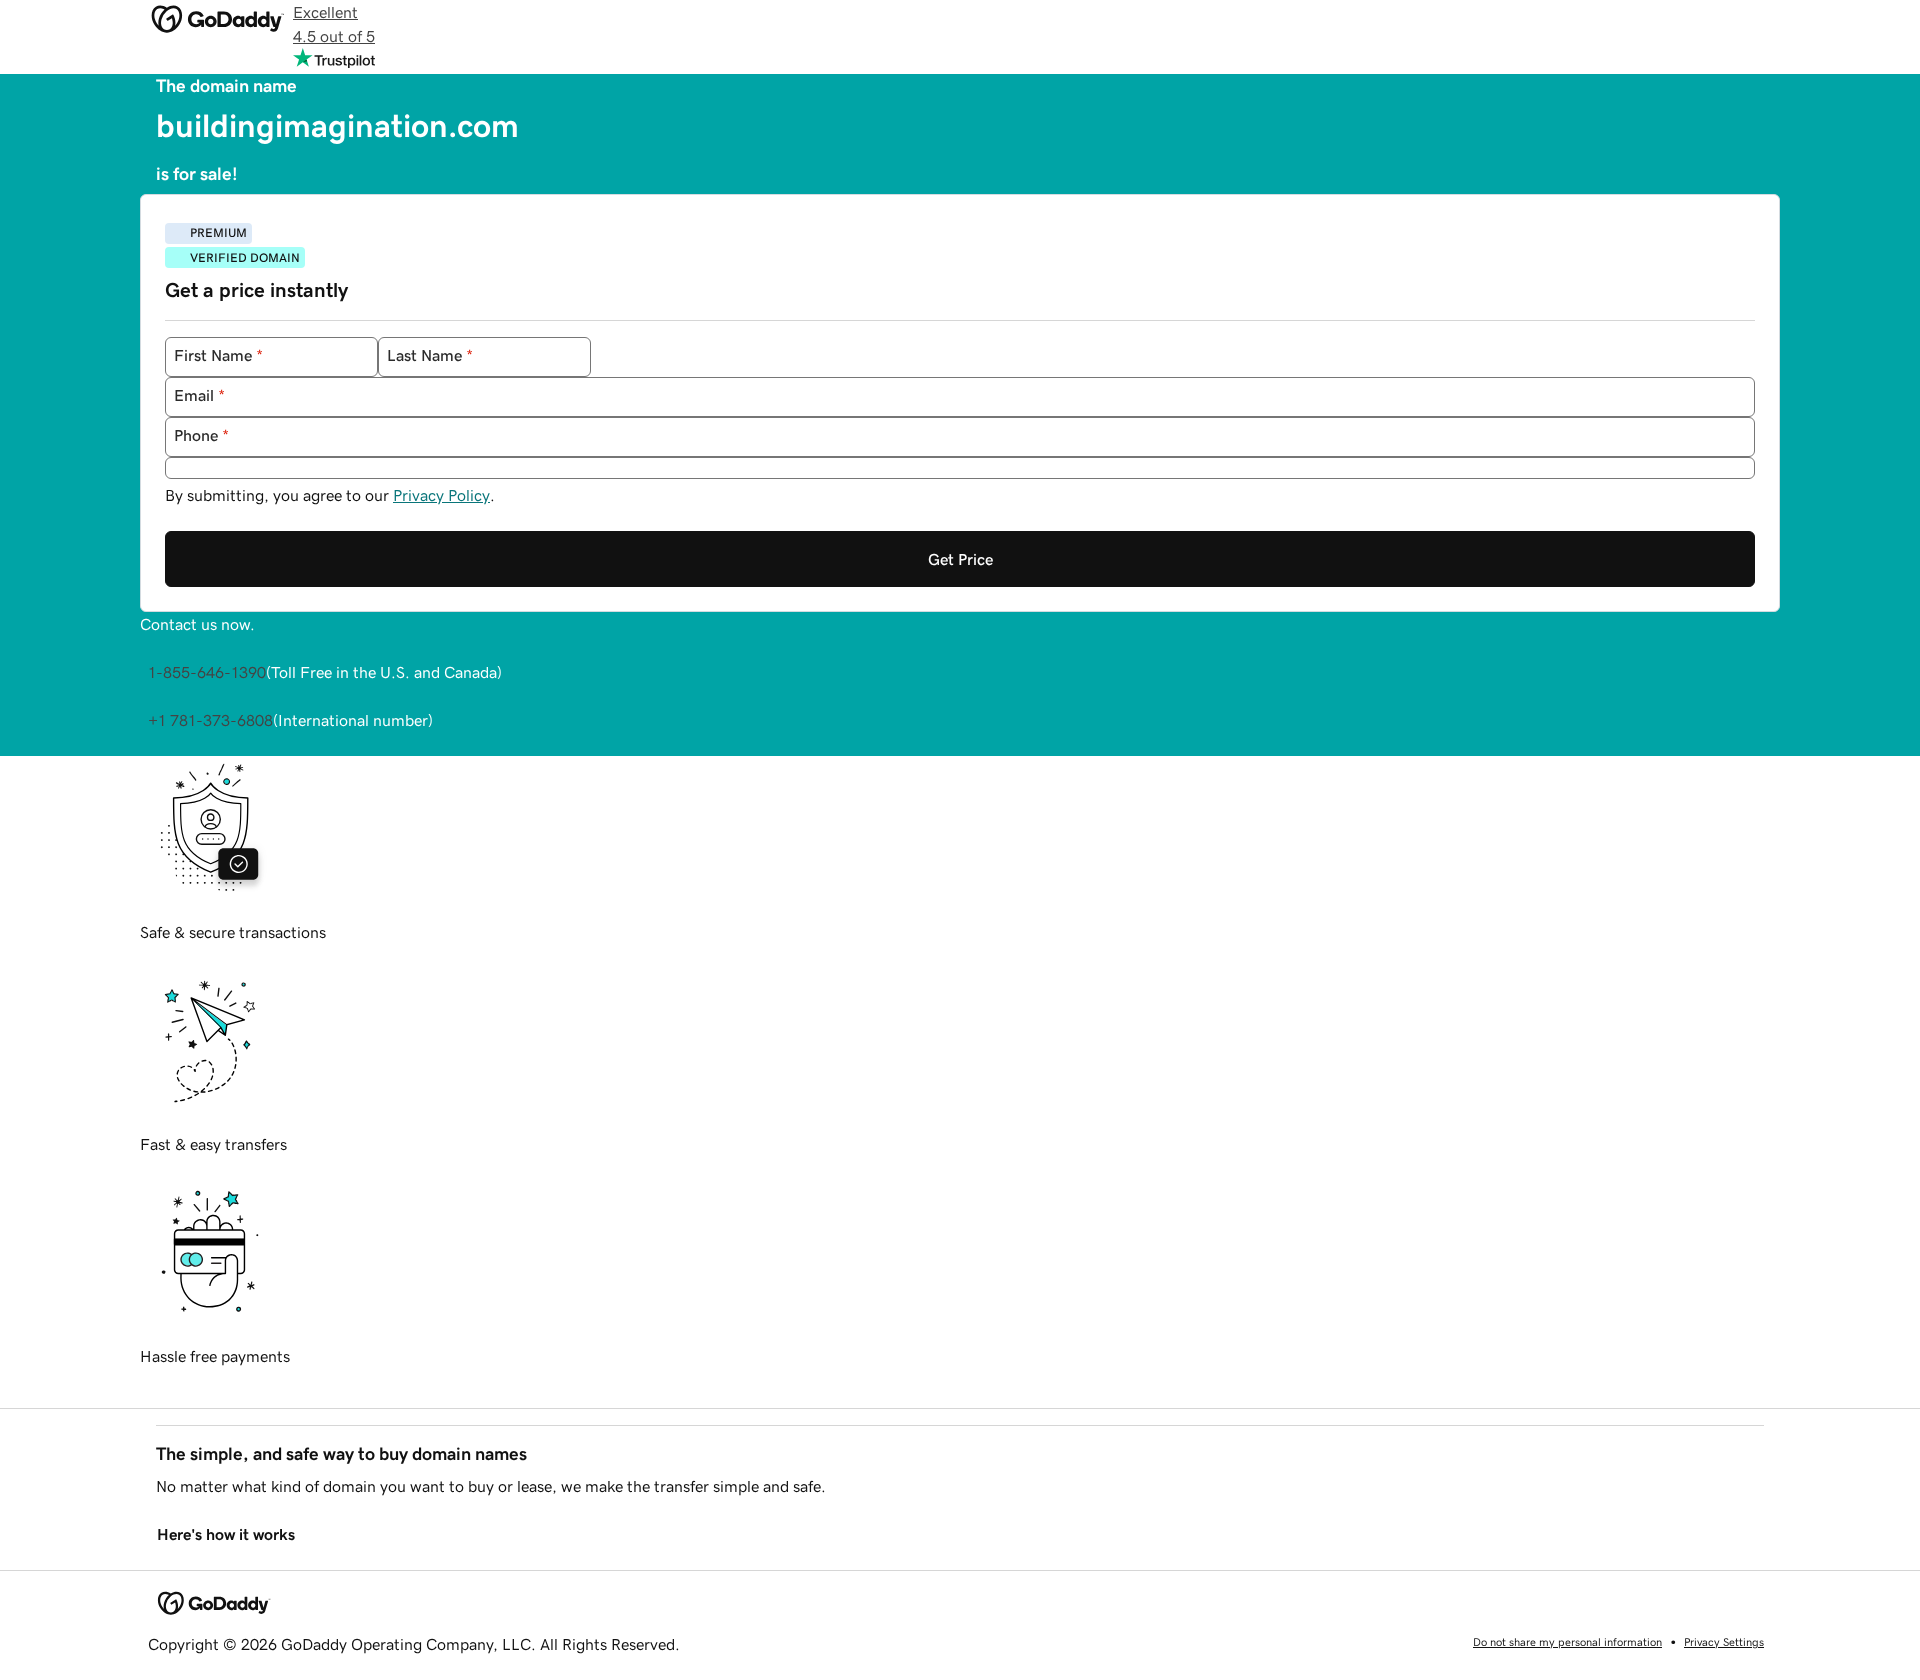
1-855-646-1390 (207, 672)
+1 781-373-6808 (210, 720)
